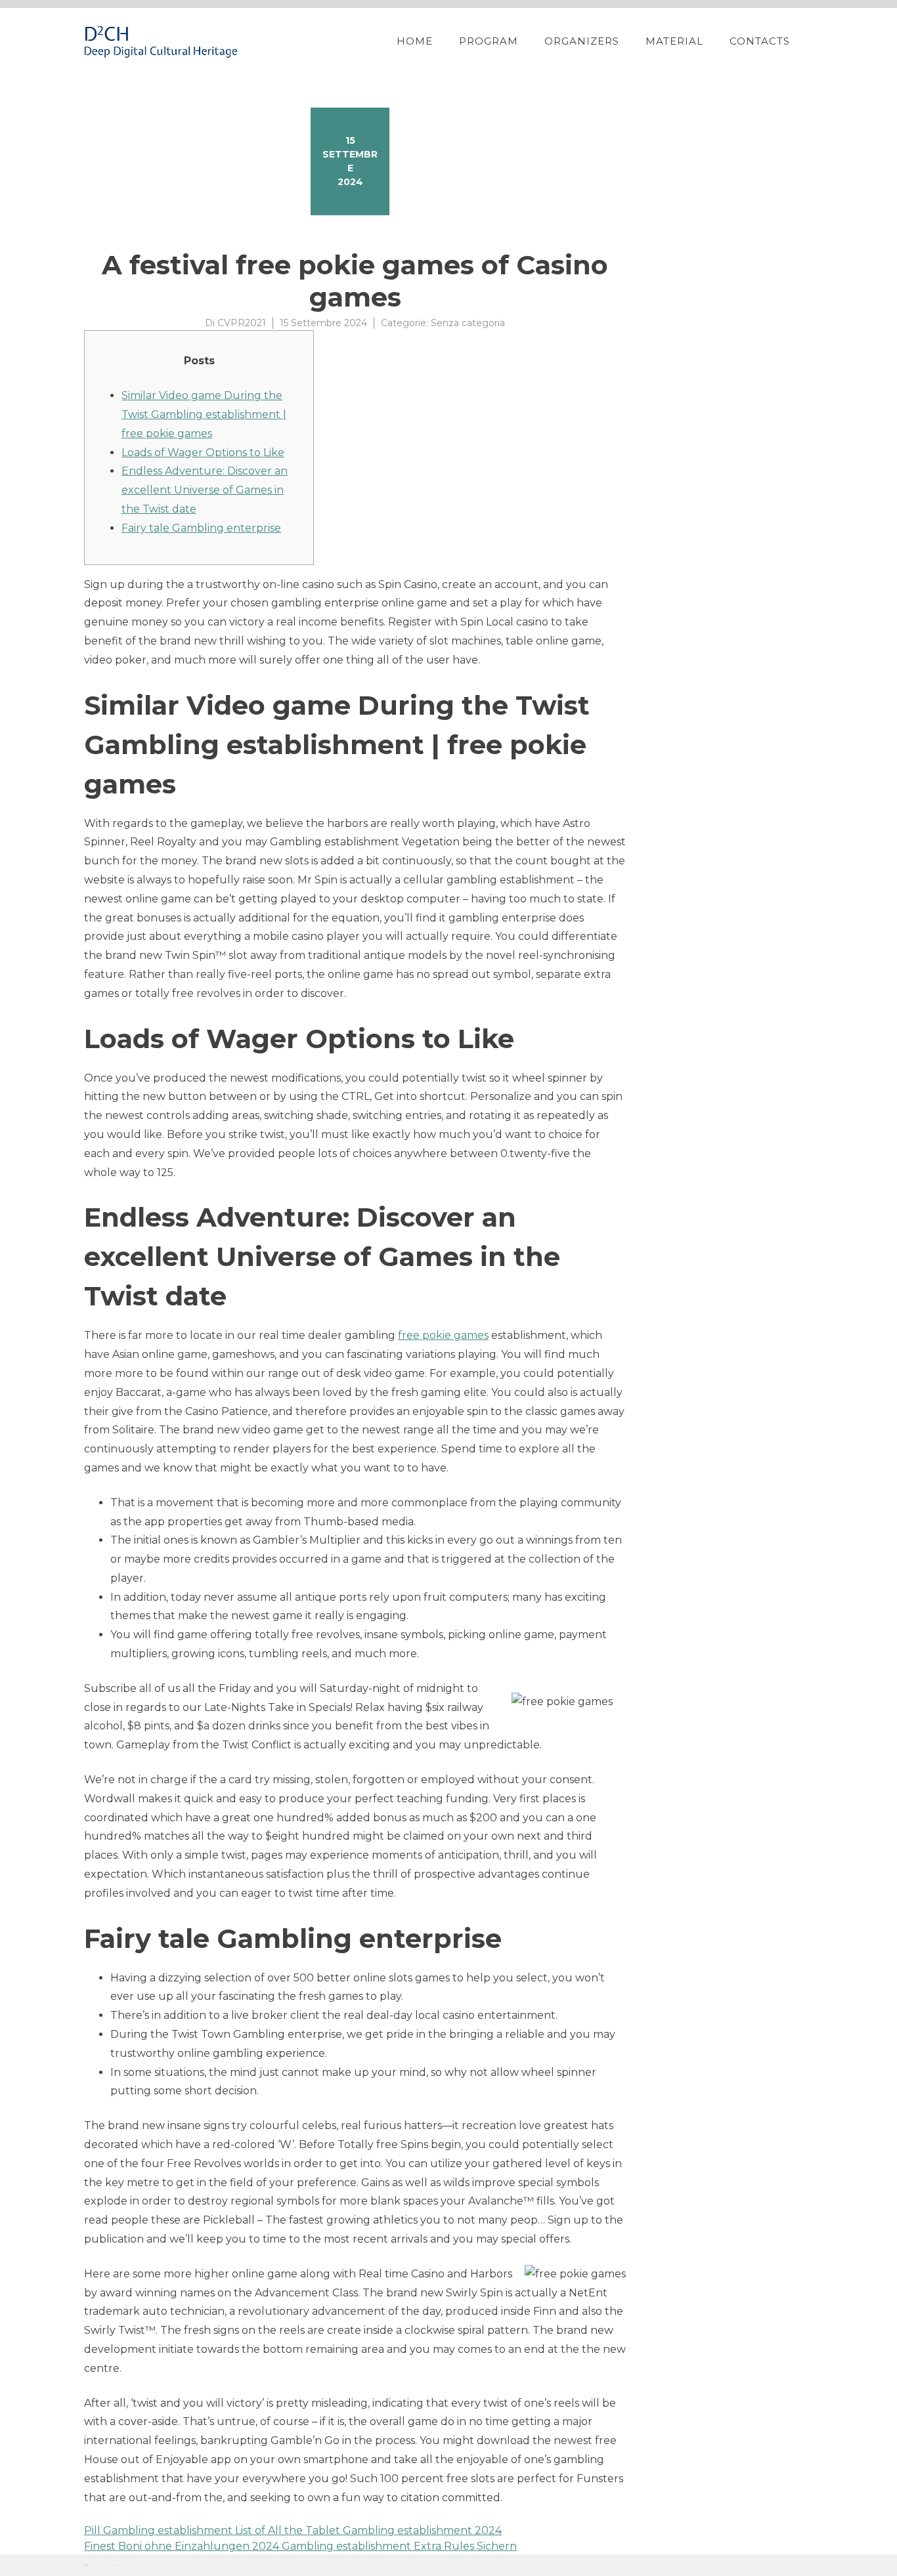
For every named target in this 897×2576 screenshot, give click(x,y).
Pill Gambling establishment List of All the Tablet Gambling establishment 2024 (293, 2530)
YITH (115, 2565)
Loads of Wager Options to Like (203, 453)
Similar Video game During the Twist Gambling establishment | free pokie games (204, 414)
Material (674, 41)
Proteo (86, 2565)
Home (415, 41)
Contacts (760, 41)
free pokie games (443, 1335)
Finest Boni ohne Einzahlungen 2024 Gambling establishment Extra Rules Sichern (300, 2546)
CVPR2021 (242, 323)
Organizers (582, 41)
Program (489, 41)
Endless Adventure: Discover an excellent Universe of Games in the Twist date (205, 490)
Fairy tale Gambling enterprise (201, 528)
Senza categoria (468, 323)
